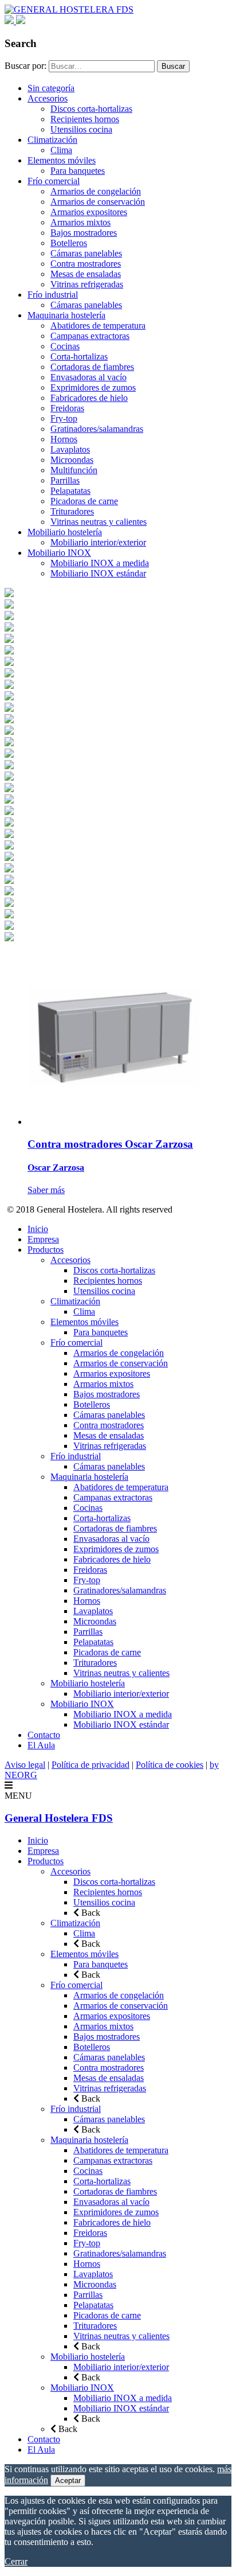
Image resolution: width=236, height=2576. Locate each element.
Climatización (52, 140)
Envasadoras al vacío (88, 377)
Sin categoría (51, 88)
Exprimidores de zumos (93, 387)
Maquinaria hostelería (66, 315)
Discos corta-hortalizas (91, 109)
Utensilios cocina (81, 129)
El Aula (41, 1745)
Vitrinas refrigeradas (87, 284)
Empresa (43, 1239)
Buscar (173, 66)
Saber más (46, 1190)
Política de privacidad (91, 1765)
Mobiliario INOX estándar (98, 573)
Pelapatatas (70, 491)
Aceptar (68, 2480)
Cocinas (65, 346)
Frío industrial (53, 295)
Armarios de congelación (96, 191)
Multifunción (74, 470)
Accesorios (48, 98)
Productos (46, 1250)
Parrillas (65, 480)
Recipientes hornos (85, 119)
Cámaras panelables (86, 253)
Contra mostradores (86, 264)
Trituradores (72, 511)
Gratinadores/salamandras (97, 429)
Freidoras (67, 408)
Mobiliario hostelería (65, 532)
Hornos (64, 439)
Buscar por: (25, 66)
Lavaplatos (70, 449)
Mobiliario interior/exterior (98, 542)
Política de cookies (170, 1765)
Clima (61, 150)
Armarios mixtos (80, 222)
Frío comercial (54, 181)
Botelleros (69, 243)
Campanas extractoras (90, 336)
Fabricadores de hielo (89, 398)
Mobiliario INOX (59, 553)
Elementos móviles (62, 160)
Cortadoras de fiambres (92, 367)
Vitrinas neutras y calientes (99, 522)
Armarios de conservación (98, 202)
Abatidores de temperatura (98, 326)
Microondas (72, 460)
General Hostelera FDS (59, 1818)
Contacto (44, 1735)
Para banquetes (78, 171)
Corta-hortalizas (79, 356)
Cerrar (16, 2561)
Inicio (38, 1229)
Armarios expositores (89, 212)
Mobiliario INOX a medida (100, 563)
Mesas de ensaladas (86, 274)
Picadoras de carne (84, 501)
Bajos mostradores (84, 233)
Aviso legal (25, 1765)
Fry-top (64, 418)
